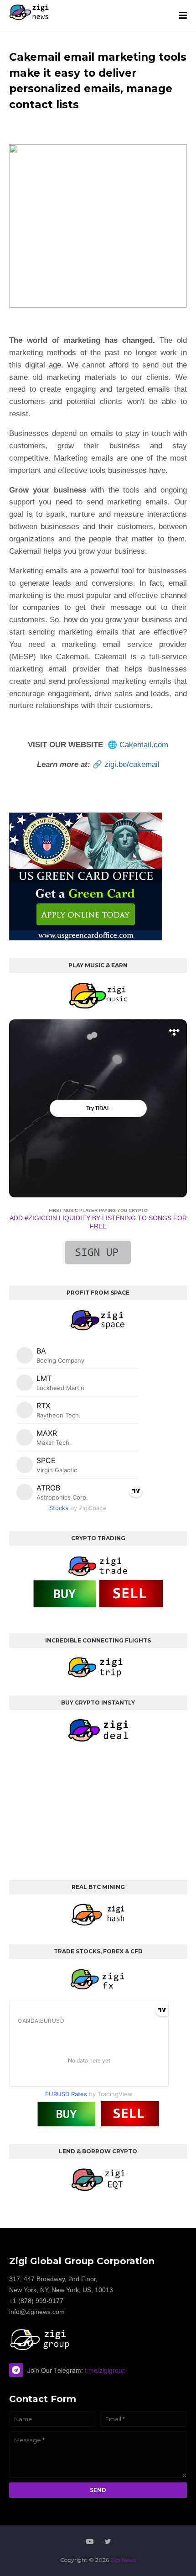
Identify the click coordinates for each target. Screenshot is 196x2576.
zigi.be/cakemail (132, 764)
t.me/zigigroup (105, 2370)
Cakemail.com (144, 745)
